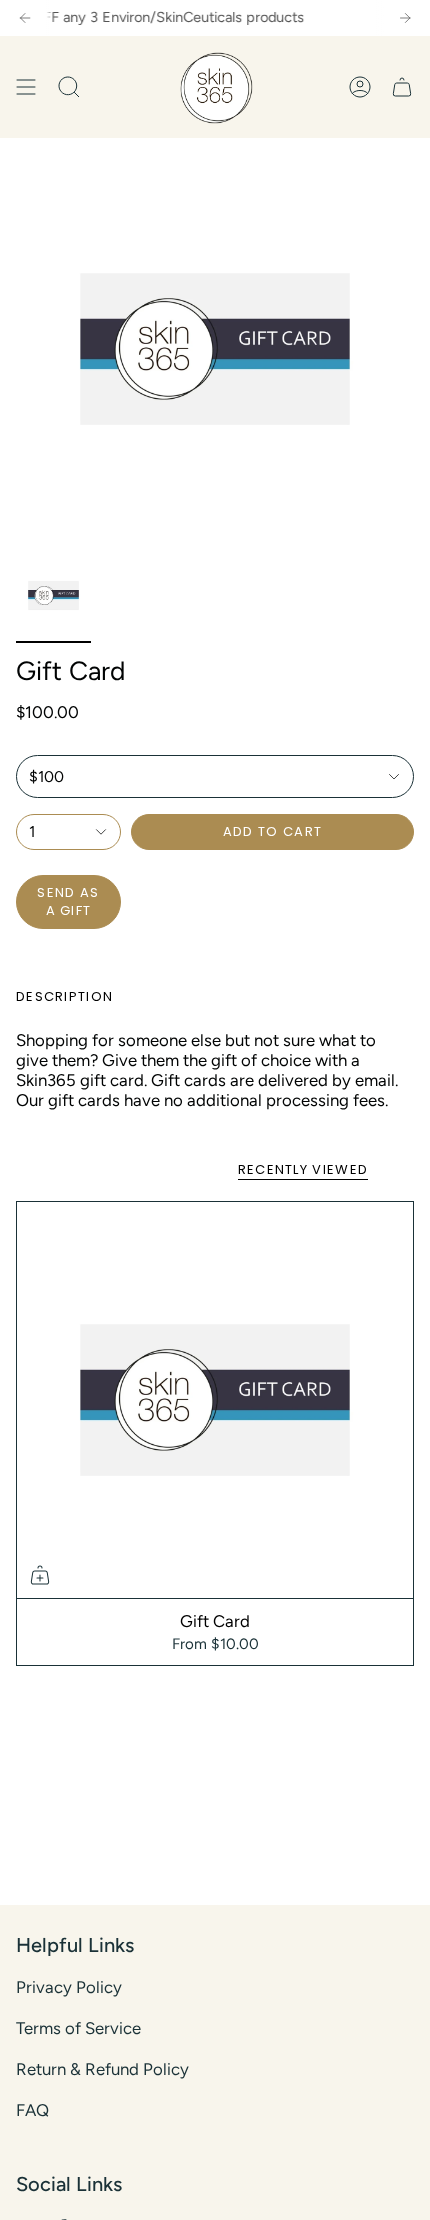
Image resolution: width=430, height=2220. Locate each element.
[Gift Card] (215, 1400)
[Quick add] (40, 1575)
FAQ (32, 2110)
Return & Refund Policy (102, 2069)
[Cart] (402, 87)
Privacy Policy (69, 1987)
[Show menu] (26, 87)
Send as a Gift (68, 901)
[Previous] (25, 18)
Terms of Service (78, 2028)
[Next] (405, 18)
